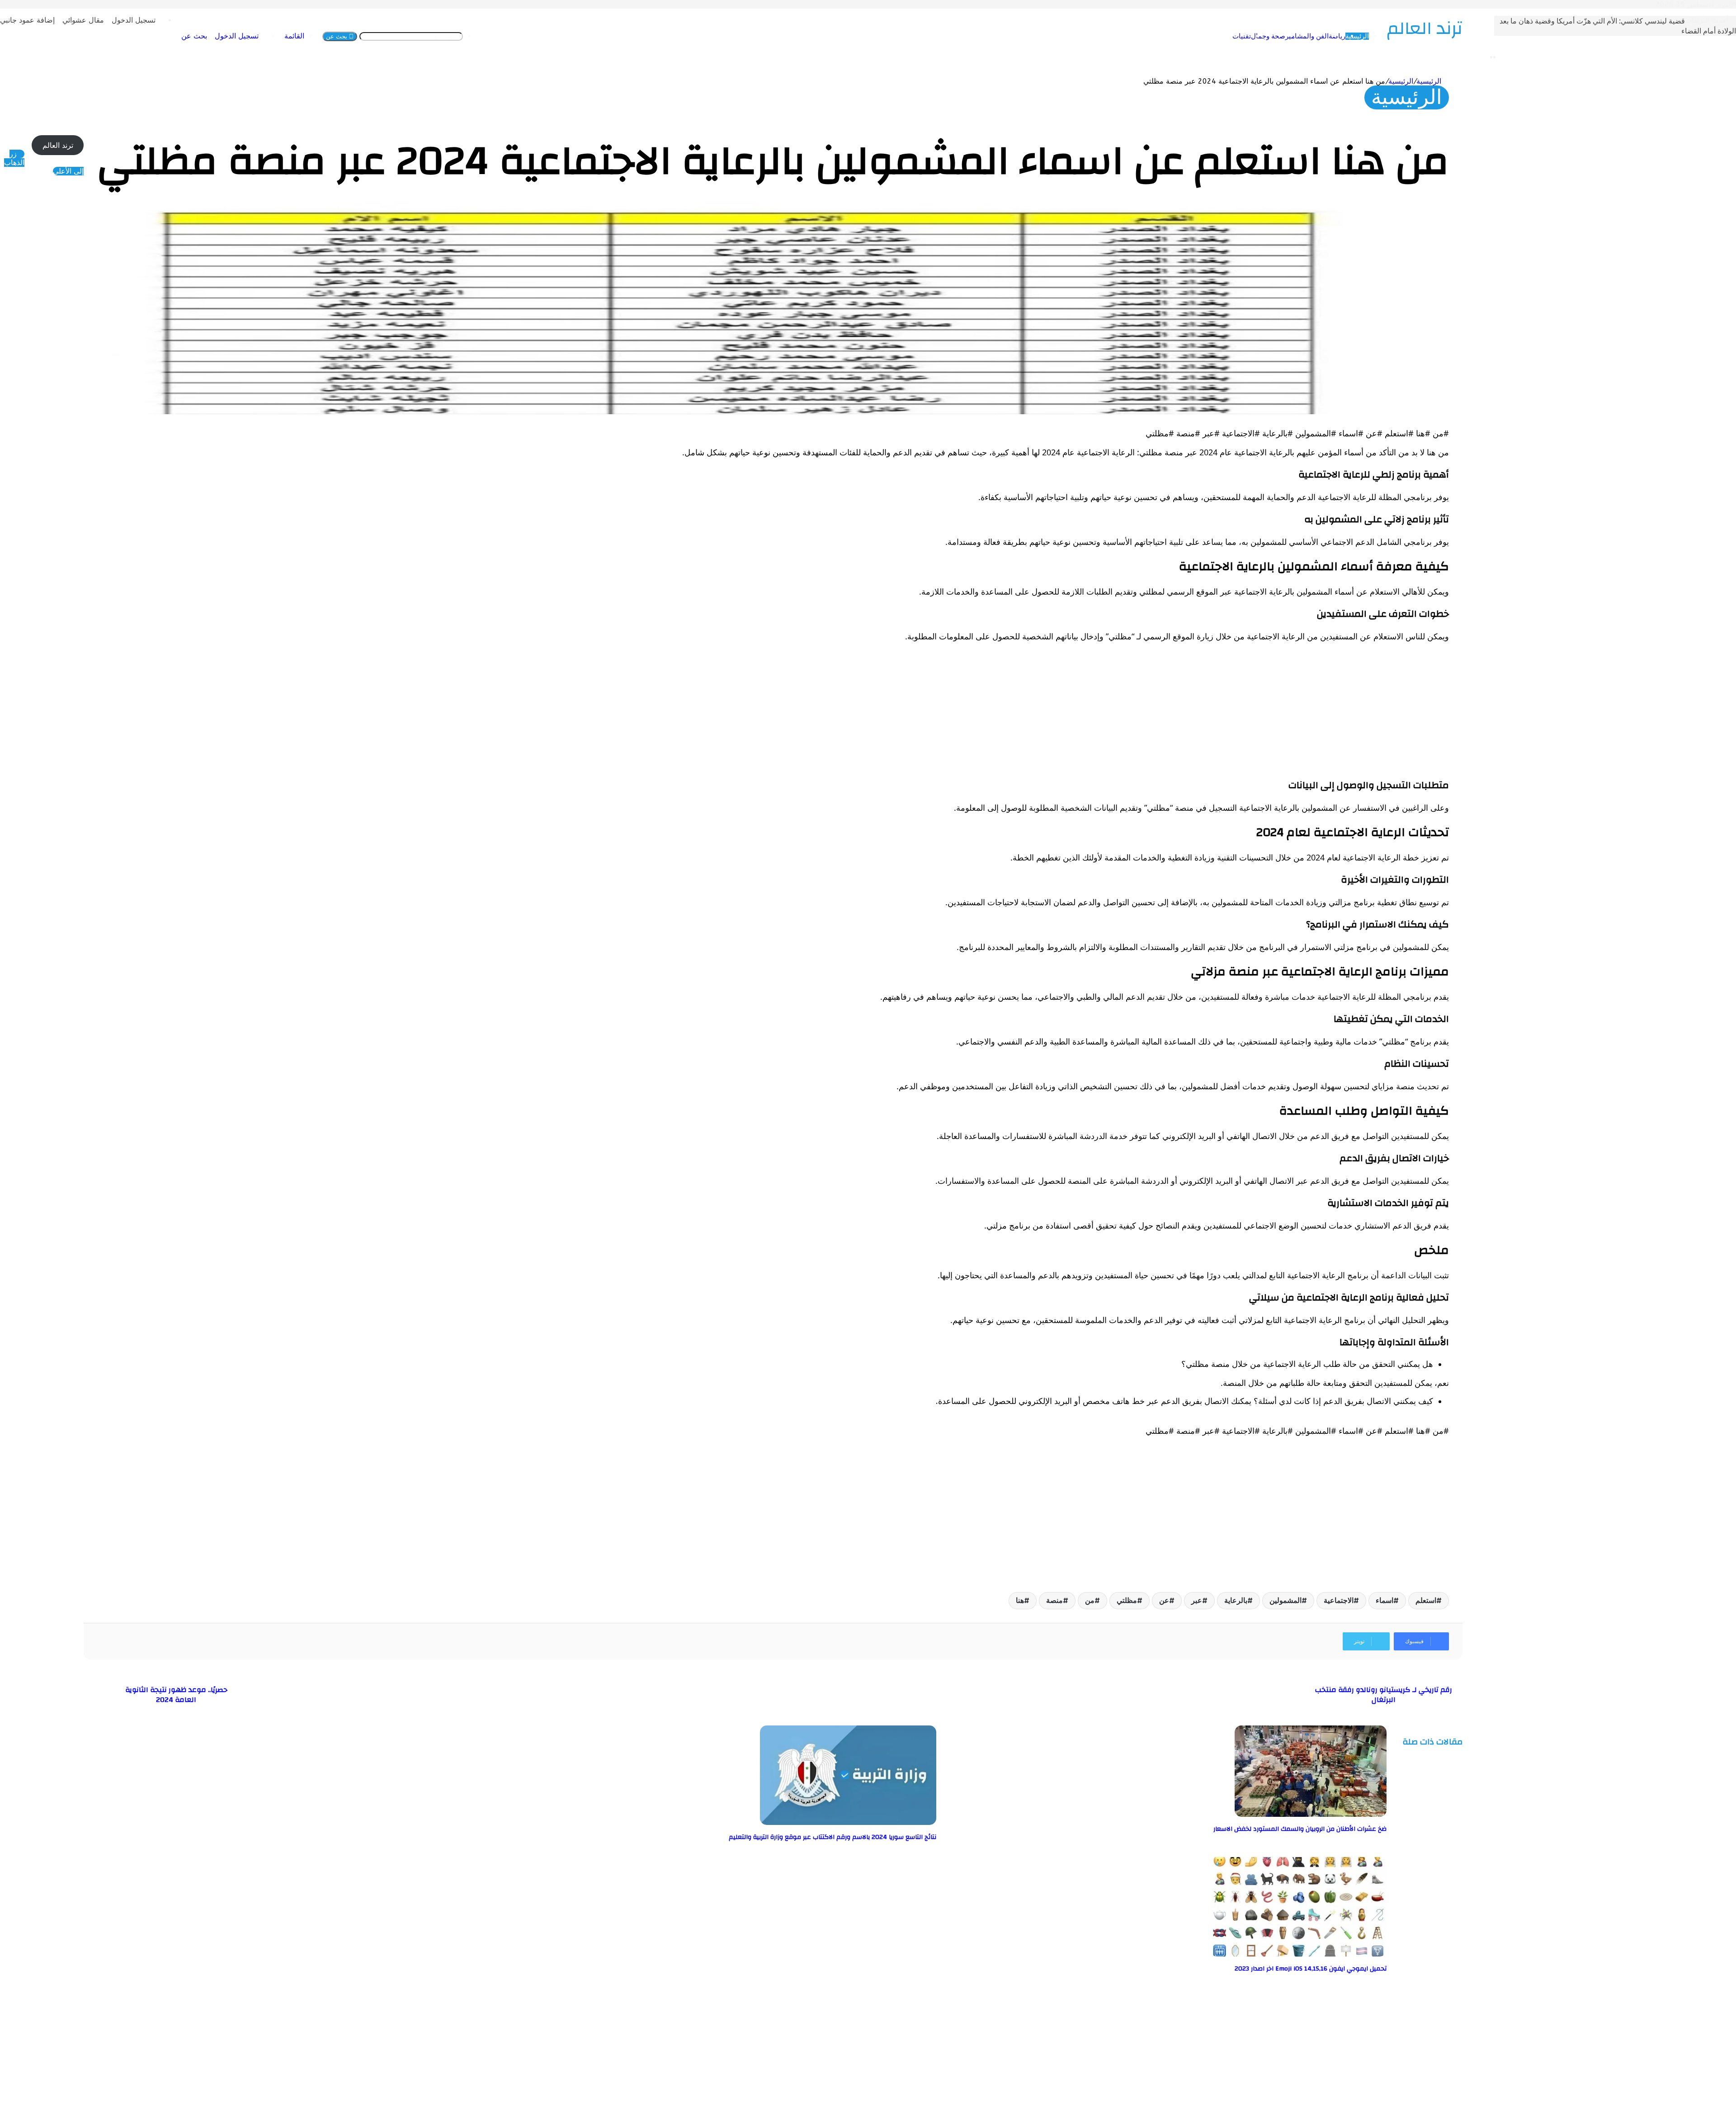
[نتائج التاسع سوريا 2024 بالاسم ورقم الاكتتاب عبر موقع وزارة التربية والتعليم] (911, 1822)
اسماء (1447, 1600)
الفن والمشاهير (1370, 36)
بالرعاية (1299, 1600)
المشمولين (1348, 1600)
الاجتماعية (1401, 1600)
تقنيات (1304, 36)
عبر (1260, 1600)
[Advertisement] (1241, 713)
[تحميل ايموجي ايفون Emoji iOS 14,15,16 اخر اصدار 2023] (1361, 1954)
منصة (1117, 1600)
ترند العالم (121, 145)
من (1153, 1600)
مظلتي (1190, 1600)
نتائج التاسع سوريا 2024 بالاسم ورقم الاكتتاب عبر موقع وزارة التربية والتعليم (895, 1837)
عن (1227, 1600)
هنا (1083, 1600)
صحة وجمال (1331, 36)
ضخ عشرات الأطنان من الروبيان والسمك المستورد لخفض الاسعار (1363, 1829)
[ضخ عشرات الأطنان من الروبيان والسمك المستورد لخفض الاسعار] (1373, 1814)
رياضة (1400, 36)
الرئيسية (1420, 36)
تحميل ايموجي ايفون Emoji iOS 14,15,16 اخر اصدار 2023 (1373, 1969)
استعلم (1489, 1600)
